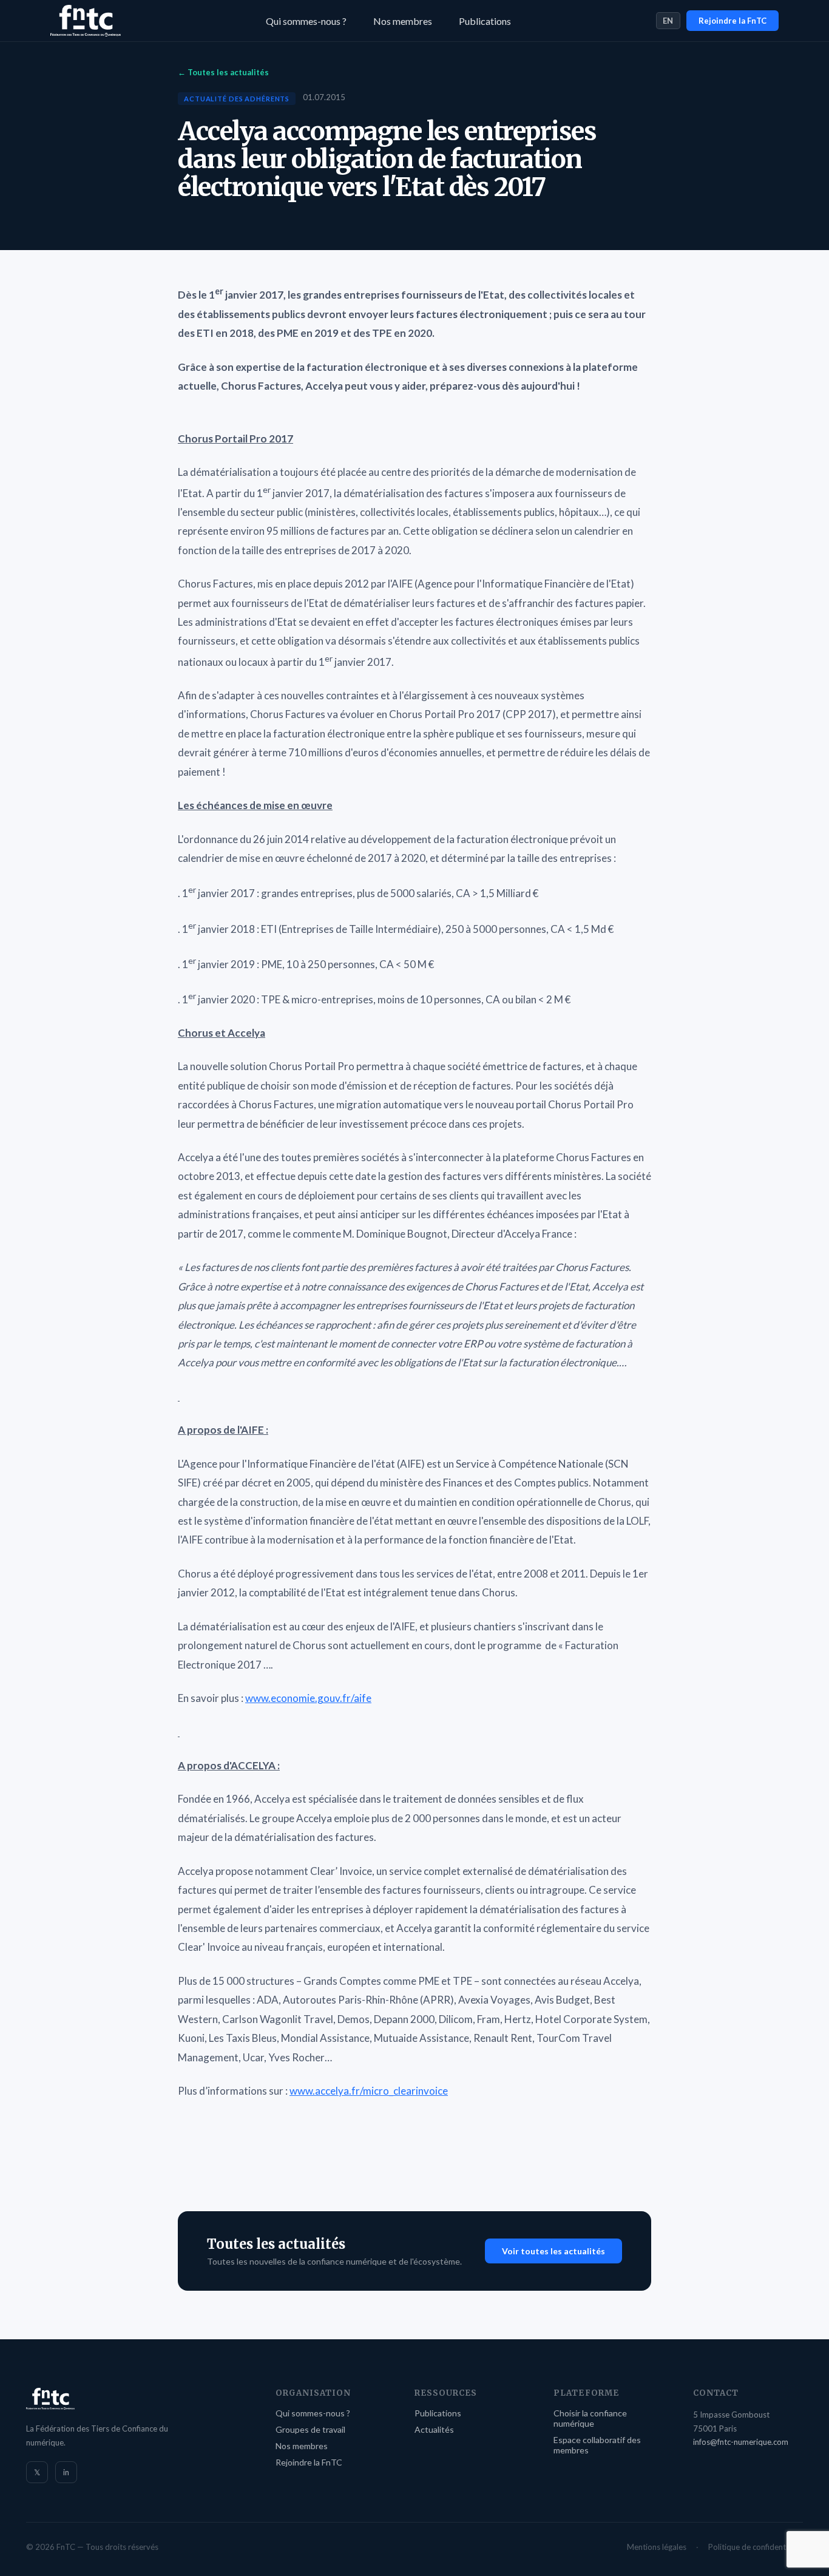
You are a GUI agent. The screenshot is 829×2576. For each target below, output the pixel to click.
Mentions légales (657, 2547)
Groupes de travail (310, 2429)
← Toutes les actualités (223, 72)
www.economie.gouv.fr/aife (308, 1698)
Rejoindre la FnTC (733, 21)
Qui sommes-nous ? (306, 21)
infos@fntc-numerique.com (741, 2442)
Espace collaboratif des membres (597, 2445)
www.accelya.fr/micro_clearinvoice (369, 2091)
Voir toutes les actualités (553, 2251)
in (66, 2472)
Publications (485, 21)
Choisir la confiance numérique (590, 2418)
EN (668, 21)
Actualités (434, 2429)
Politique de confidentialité (756, 2547)
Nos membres (403, 21)
